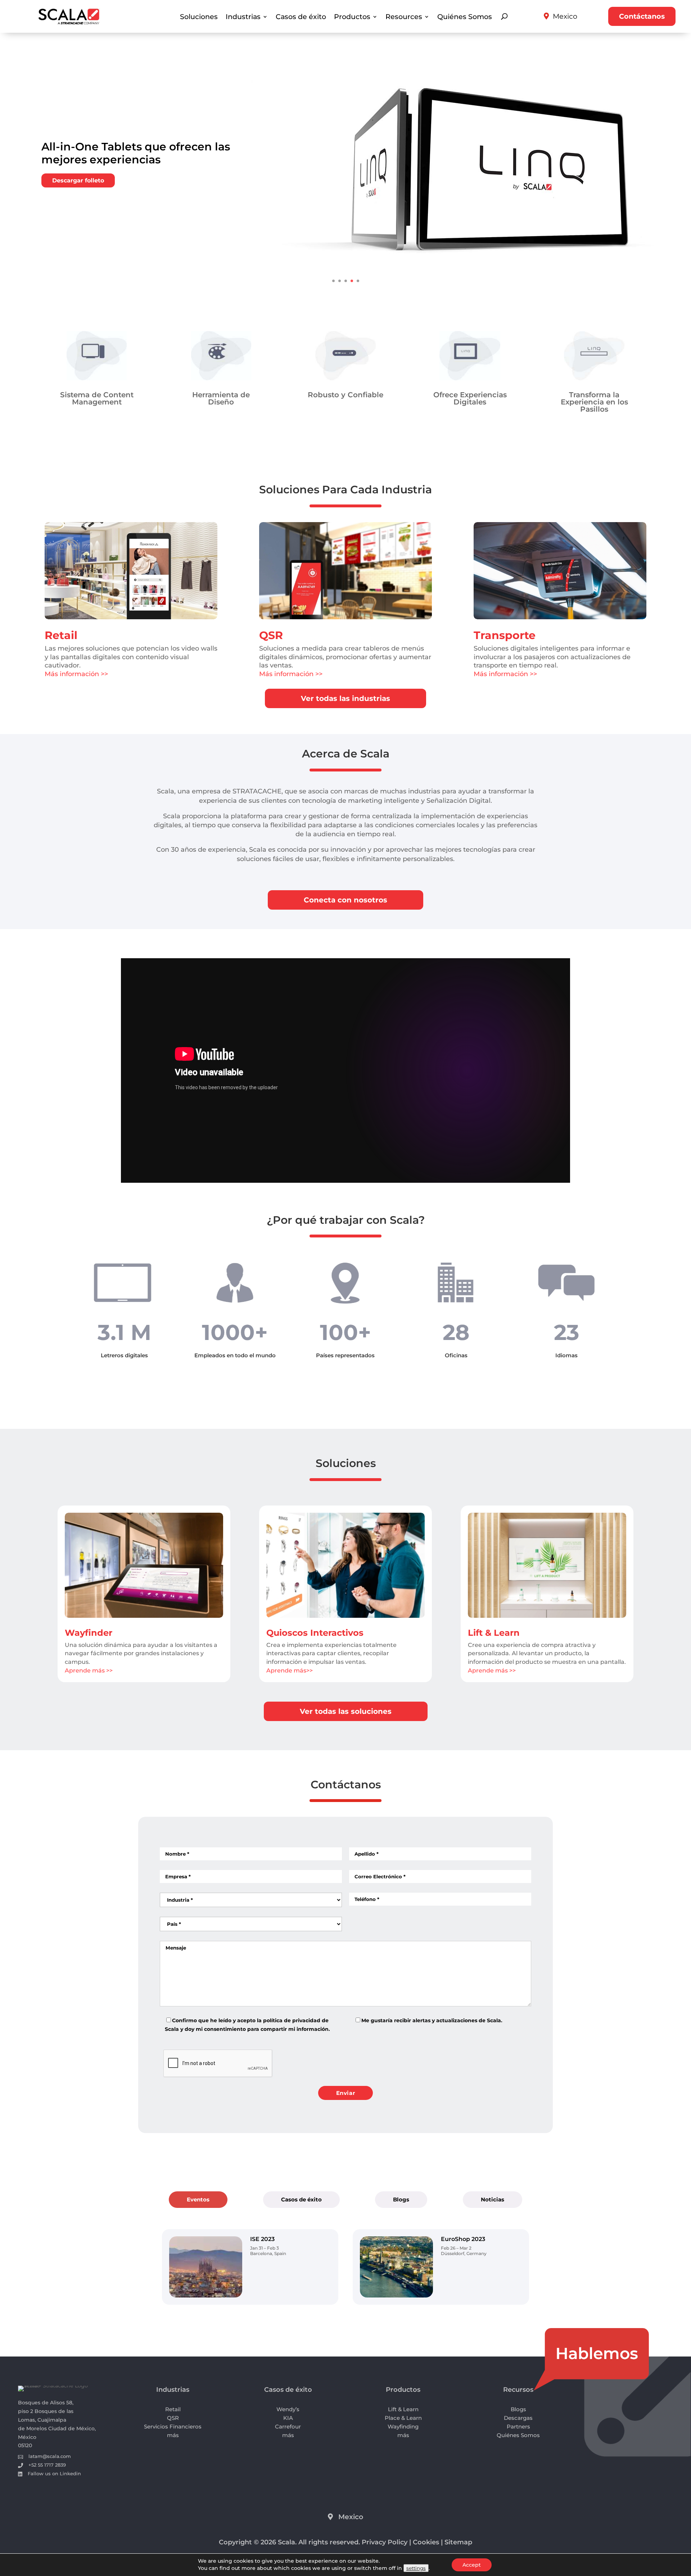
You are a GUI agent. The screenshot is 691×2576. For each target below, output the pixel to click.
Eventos (198, 2199)
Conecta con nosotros (345, 900)
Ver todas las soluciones (346, 1711)
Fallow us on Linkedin (54, 2473)
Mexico (565, 16)
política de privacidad (292, 2020)
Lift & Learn (494, 1633)
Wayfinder (89, 1633)
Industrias (243, 17)
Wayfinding (403, 2426)
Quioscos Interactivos (315, 1633)
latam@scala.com (50, 2456)
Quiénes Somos (465, 17)
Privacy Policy (385, 2542)
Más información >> (76, 674)
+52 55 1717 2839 (47, 2465)
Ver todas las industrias (345, 698)
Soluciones (199, 17)
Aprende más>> (290, 1670)
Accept (472, 2565)
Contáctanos (642, 16)
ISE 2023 (262, 2239)
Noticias (493, 2199)
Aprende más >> (89, 1670)
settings (416, 2568)
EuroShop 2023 (463, 2239)
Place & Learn (403, 2418)
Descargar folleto (78, 180)
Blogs (401, 2199)
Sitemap (458, 2542)
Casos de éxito (301, 17)
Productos (352, 17)
